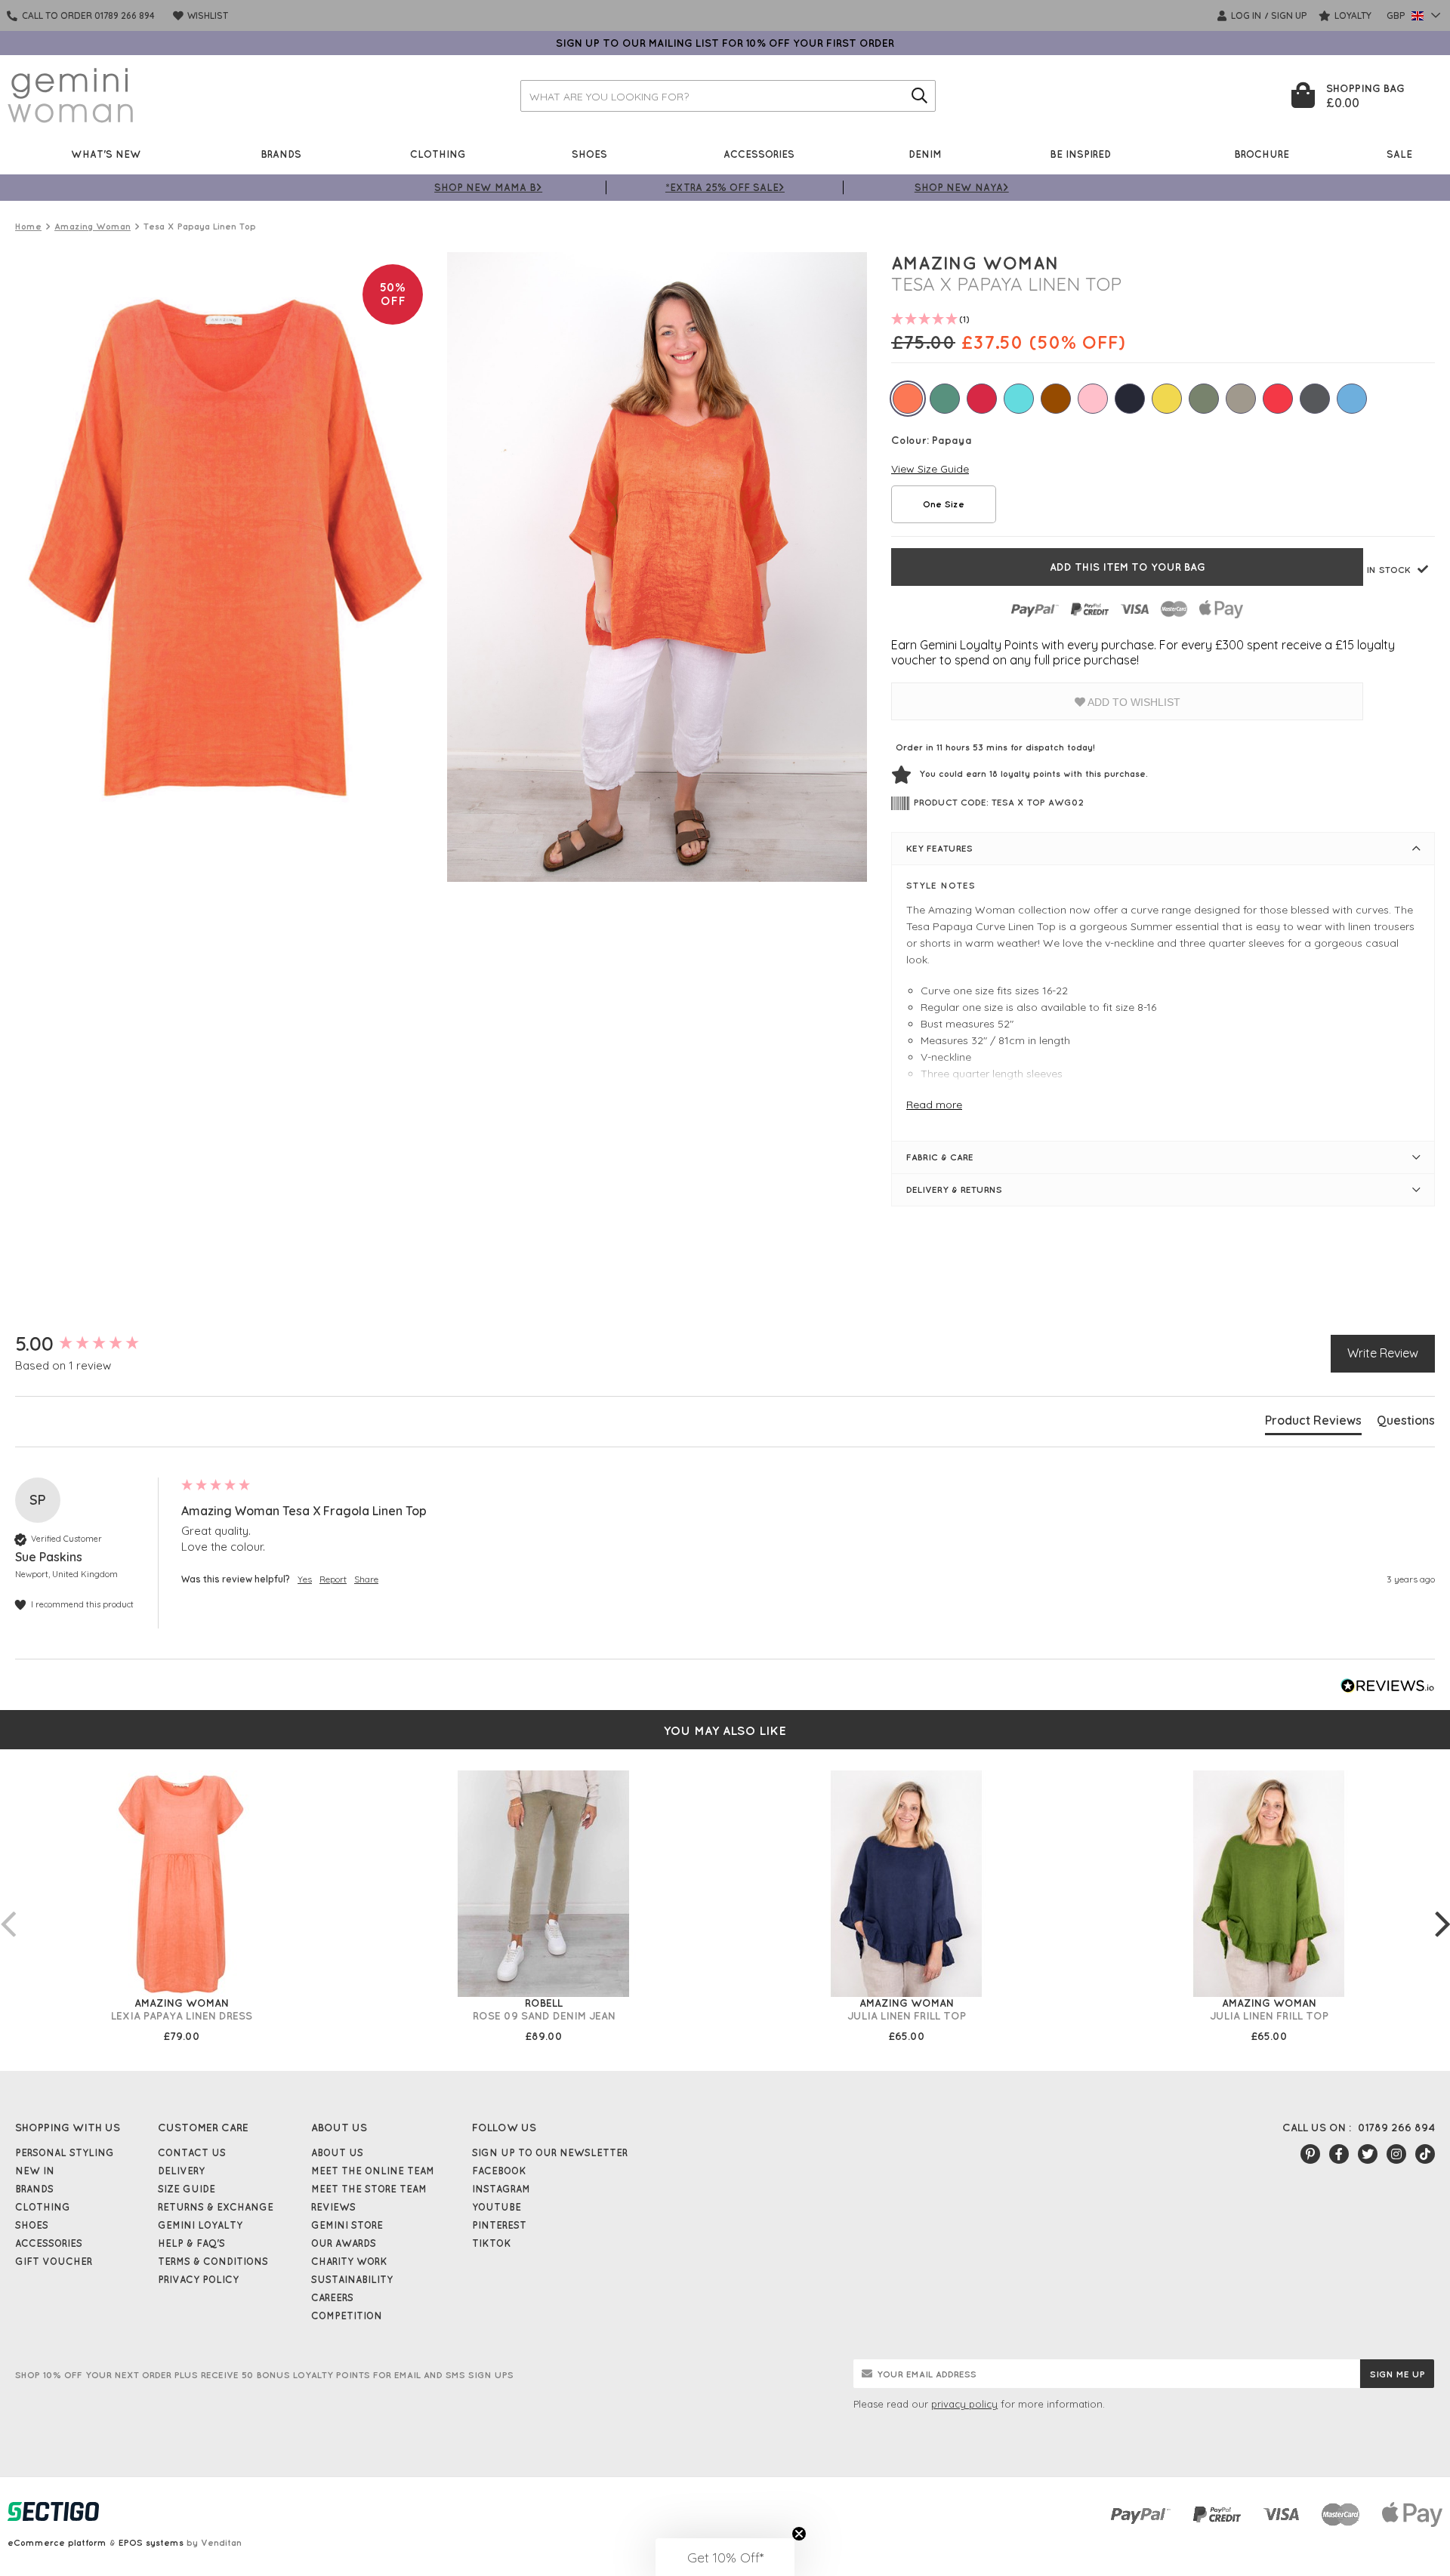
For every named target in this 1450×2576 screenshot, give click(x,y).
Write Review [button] (1383, 1353)
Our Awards (344, 2243)
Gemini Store (347, 2225)
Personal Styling (65, 2152)
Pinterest (499, 2225)
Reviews (333, 2207)
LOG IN (1245, 15)
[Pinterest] (1310, 2154)
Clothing (438, 154)
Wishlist (207, 15)
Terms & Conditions (213, 2261)
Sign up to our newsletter (550, 2152)
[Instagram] (1396, 2154)
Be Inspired (1080, 154)
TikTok (492, 2243)
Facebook (499, 2171)
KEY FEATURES (939, 848)
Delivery (181, 2171)
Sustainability (352, 2279)
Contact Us (192, 2152)
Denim (925, 154)
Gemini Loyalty (200, 2225)
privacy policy (964, 2404)
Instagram (501, 2189)
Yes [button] (305, 1579)
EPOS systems (151, 2542)
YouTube (497, 2207)
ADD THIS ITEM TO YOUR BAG (1128, 567)
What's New (106, 154)
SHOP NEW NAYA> (962, 187)
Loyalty (1352, 15)
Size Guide (187, 2189)
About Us (337, 2152)
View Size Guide (930, 469)
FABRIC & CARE (940, 1157)
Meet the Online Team (373, 2171)
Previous (8, 1909)
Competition (347, 2316)
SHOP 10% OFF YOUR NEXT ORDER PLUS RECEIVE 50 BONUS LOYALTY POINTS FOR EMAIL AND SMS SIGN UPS (264, 2375)
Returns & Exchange (216, 2207)
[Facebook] (1339, 2154)
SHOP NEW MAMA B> (488, 187)
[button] (725, 2557)
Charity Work (349, 2261)
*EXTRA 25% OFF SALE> (725, 187)
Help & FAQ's (191, 2243)
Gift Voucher (54, 2261)
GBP (1397, 15)
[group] (94, 1344)
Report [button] (333, 1579)
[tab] (1313, 1423)
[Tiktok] (1425, 2154)
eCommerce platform (57, 2542)
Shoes (589, 154)
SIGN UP (1289, 15)
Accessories (759, 154)
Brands (281, 154)
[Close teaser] (799, 2534)
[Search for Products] (920, 96)
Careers (332, 2297)
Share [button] (366, 1579)
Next (1442, 1909)
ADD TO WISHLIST (1133, 702)
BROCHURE (1262, 154)
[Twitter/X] (1368, 2154)
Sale (1399, 154)
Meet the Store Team (369, 2189)
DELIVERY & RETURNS (954, 1189)
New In (35, 2171)
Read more (934, 1105)
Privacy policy (198, 2279)
